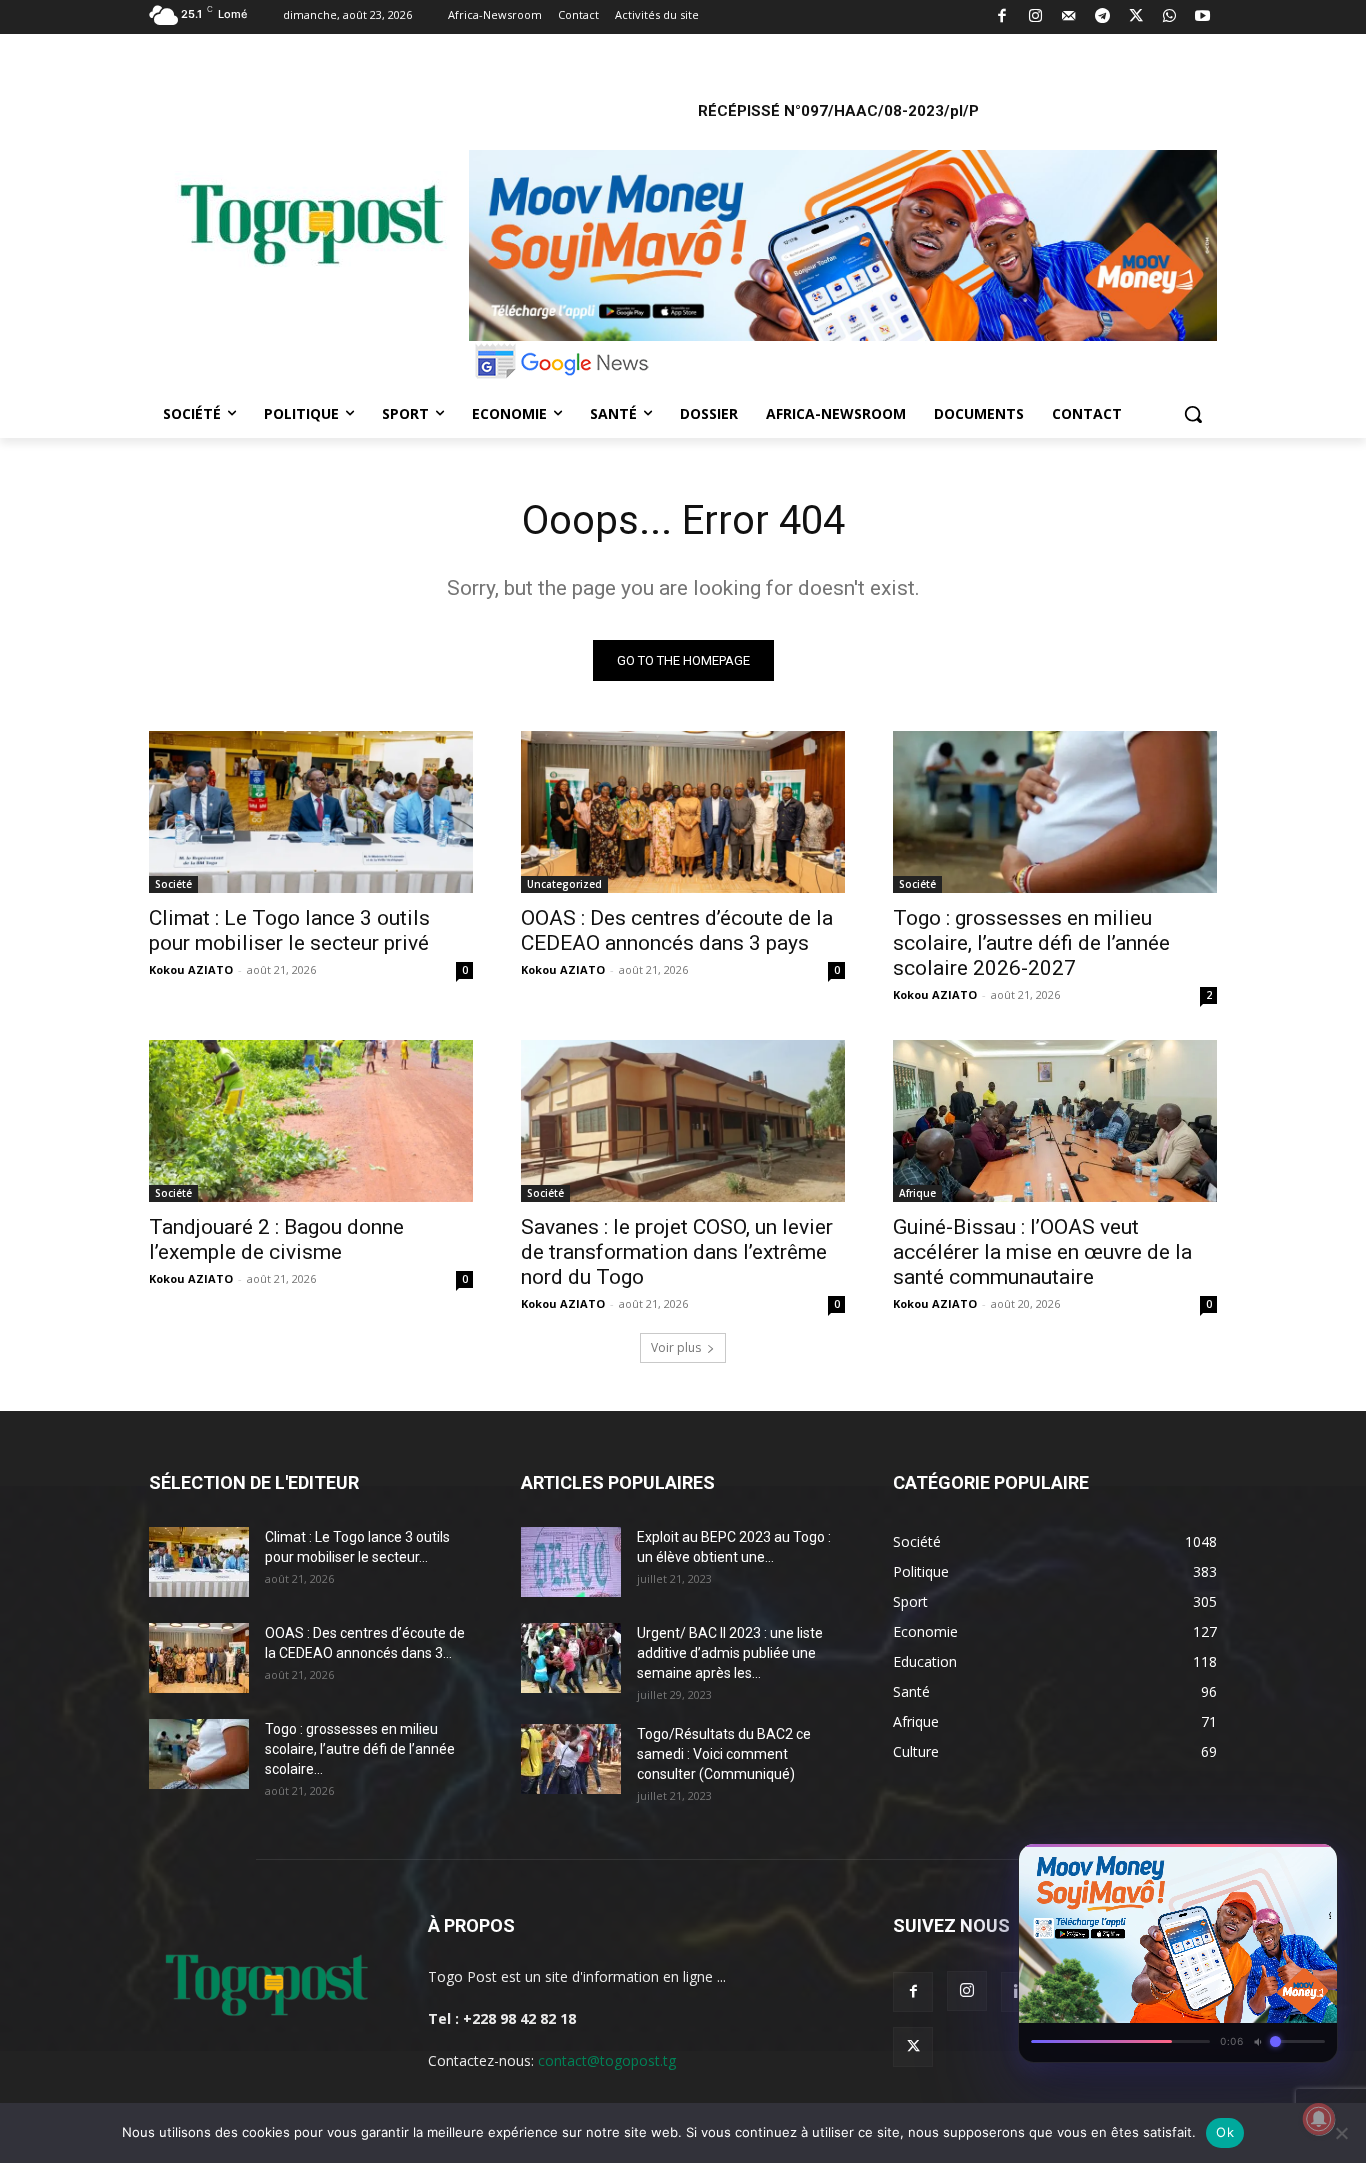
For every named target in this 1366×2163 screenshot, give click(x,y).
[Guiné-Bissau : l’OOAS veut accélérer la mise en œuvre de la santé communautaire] (1055, 1121)
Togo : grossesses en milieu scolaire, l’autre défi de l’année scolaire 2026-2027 (1031, 943)
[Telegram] (1102, 17)
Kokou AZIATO (191, 969)
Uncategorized (564, 884)
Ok (1225, 2132)
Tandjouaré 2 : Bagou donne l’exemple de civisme (276, 1239)
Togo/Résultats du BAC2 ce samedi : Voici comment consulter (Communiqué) (724, 1754)
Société (173, 884)
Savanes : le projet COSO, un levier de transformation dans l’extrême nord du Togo (677, 1252)
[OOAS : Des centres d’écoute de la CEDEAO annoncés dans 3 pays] (683, 812)
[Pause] (1240, 1865)
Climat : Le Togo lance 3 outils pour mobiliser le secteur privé (289, 930)
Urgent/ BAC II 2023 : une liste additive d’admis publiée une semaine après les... (730, 1653)
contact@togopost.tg (607, 2060)
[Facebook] (1002, 17)
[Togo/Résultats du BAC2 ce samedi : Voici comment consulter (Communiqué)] (571, 1759)
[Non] (1341, 2133)
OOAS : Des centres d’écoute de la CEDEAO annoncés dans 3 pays (677, 930)
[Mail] (1069, 17)
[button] (1193, 414)
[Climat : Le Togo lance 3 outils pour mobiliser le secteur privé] (311, 812)
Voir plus (676, 1347)
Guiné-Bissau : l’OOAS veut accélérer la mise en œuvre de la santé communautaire (1042, 1252)
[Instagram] (1035, 17)
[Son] (1276, 1865)
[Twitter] (1136, 17)
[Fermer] (1312, 1865)
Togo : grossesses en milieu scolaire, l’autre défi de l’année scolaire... (360, 1749)
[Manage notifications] (1319, 2119)
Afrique (917, 1193)
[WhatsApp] (1169, 17)
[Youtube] (1203, 17)
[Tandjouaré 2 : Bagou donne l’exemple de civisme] (311, 1121)
